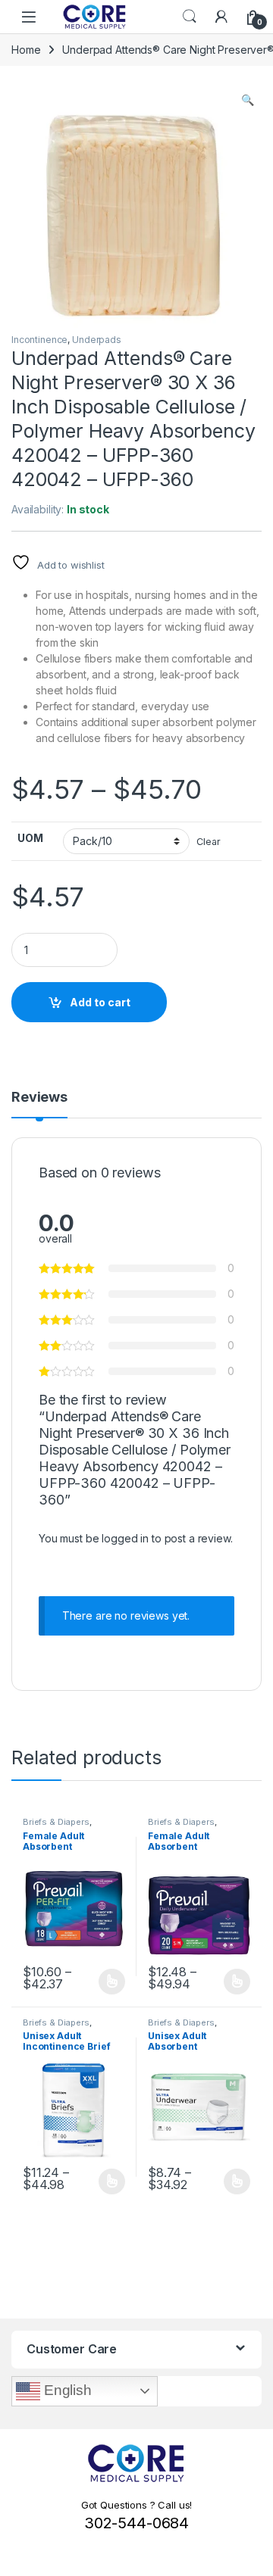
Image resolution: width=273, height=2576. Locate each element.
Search (190, 17)
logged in (125, 1538)
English (66, 2390)
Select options (107, 1982)
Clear (208, 842)
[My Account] (221, 17)
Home (26, 50)
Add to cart (100, 1002)
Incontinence (39, 340)
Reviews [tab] (39, 1098)
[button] (248, 100)
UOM (30, 838)
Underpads (97, 340)
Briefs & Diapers (56, 1822)
